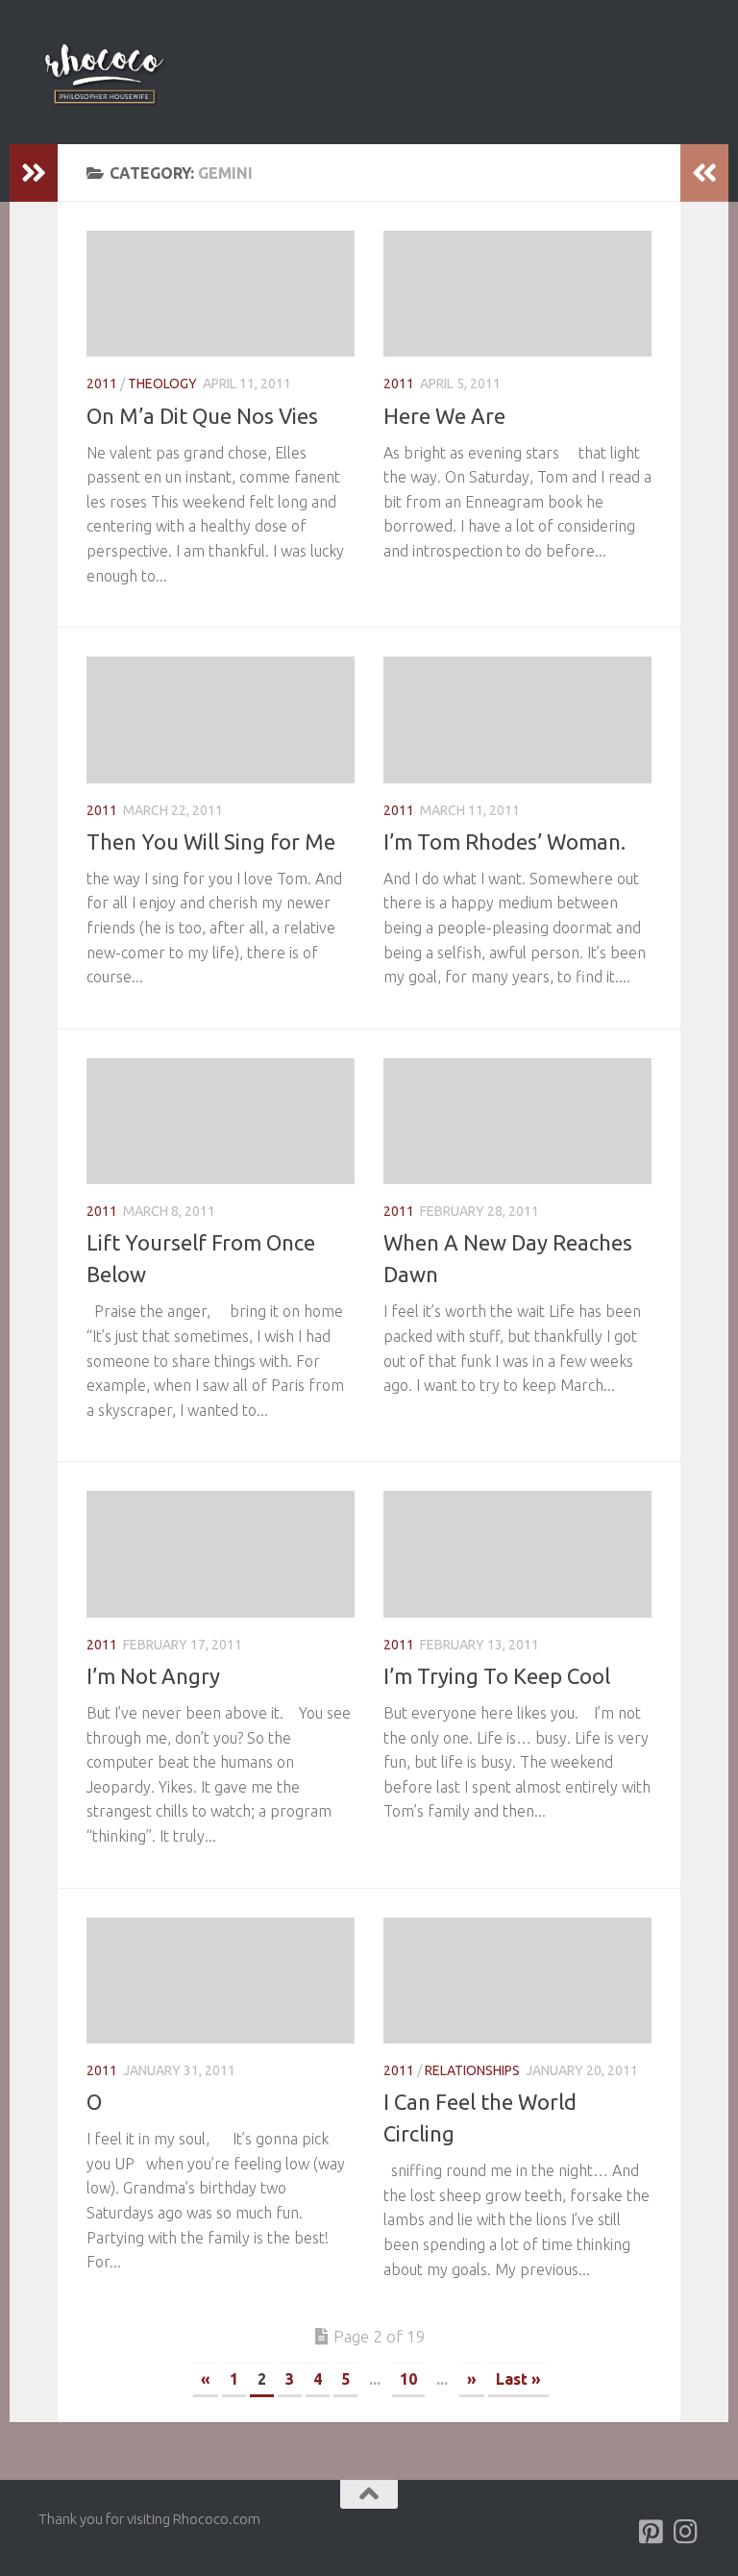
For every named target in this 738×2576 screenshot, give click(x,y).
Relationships (472, 2070)
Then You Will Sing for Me (211, 842)
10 (408, 2379)
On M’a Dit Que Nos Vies (202, 416)
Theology (162, 384)
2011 (102, 384)
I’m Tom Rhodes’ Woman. (504, 842)
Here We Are (444, 416)
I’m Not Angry (153, 1676)
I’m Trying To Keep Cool (497, 1676)
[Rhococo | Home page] (104, 72)
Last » (518, 2379)
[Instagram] (686, 2532)
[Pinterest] (652, 2532)
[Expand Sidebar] (34, 173)
